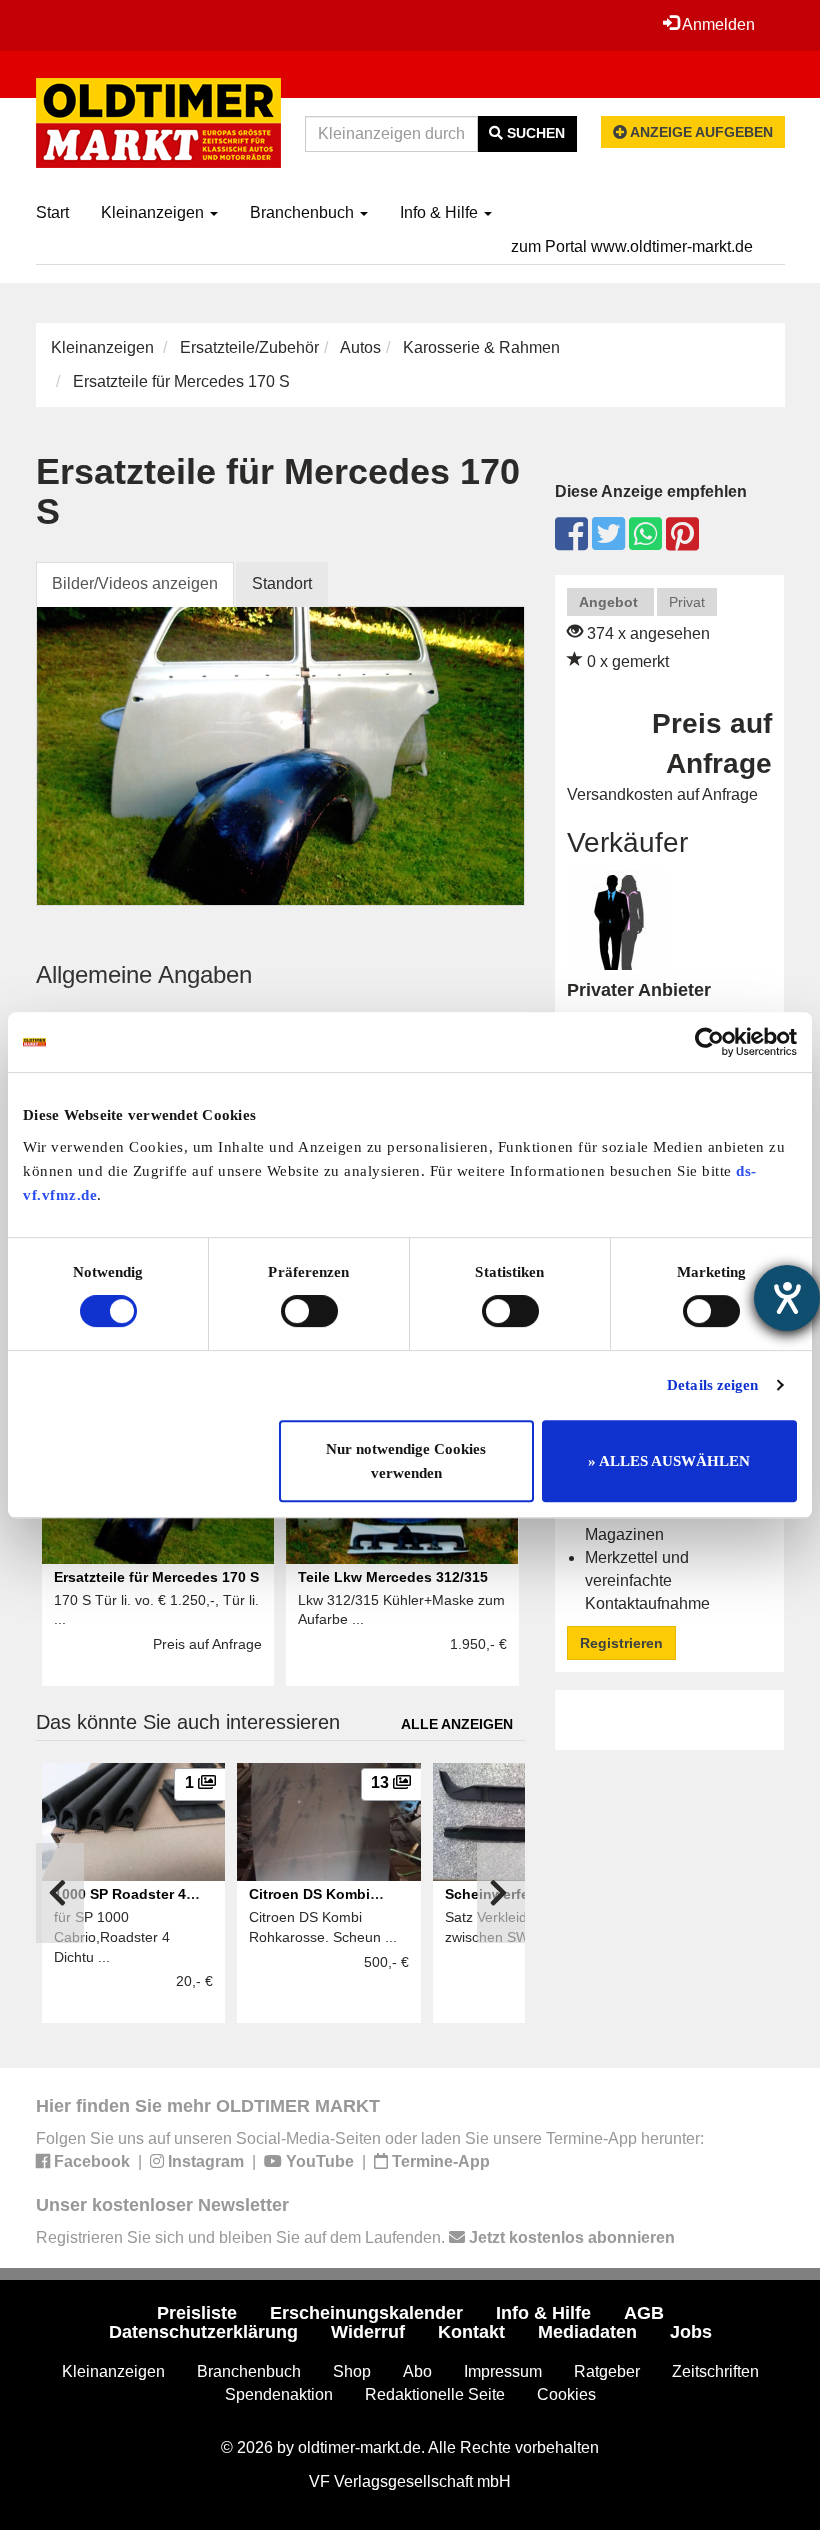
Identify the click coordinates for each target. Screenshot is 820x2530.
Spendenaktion (279, 2394)
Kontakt (471, 2332)
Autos (360, 347)
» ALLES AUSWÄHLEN (669, 1461)
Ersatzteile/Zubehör (249, 347)
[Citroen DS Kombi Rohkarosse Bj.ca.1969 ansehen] (329, 1822)
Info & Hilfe (441, 212)
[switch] (309, 1311)
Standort (282, 583)
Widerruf (368, 2332)
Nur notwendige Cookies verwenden (406, 1461)
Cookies (566, 2394)
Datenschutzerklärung (203, 2332)
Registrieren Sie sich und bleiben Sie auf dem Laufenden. (355, 2237)
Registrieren (621, 1643)
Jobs (691, 2332)
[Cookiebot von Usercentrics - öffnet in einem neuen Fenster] (709, 1042)
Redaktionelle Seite (435, 2394)
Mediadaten (587, 2332)
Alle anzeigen (457, 1724)
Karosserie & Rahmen (481, 347)
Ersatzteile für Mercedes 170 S (156, 1577)
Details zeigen (712, 1385)
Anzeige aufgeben (700, 132)
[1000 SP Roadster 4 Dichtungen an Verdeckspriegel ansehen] (134, 1822)
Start (52, 212)
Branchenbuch (304, 212)
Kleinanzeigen (154, 212)
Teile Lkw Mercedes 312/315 (393, 1577)
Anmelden (717, 24)
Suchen (534, 133)
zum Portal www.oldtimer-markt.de (632, 246)
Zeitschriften (715, 2371)
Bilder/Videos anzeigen (135, 583)
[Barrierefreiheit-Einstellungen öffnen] (787, 1298)
